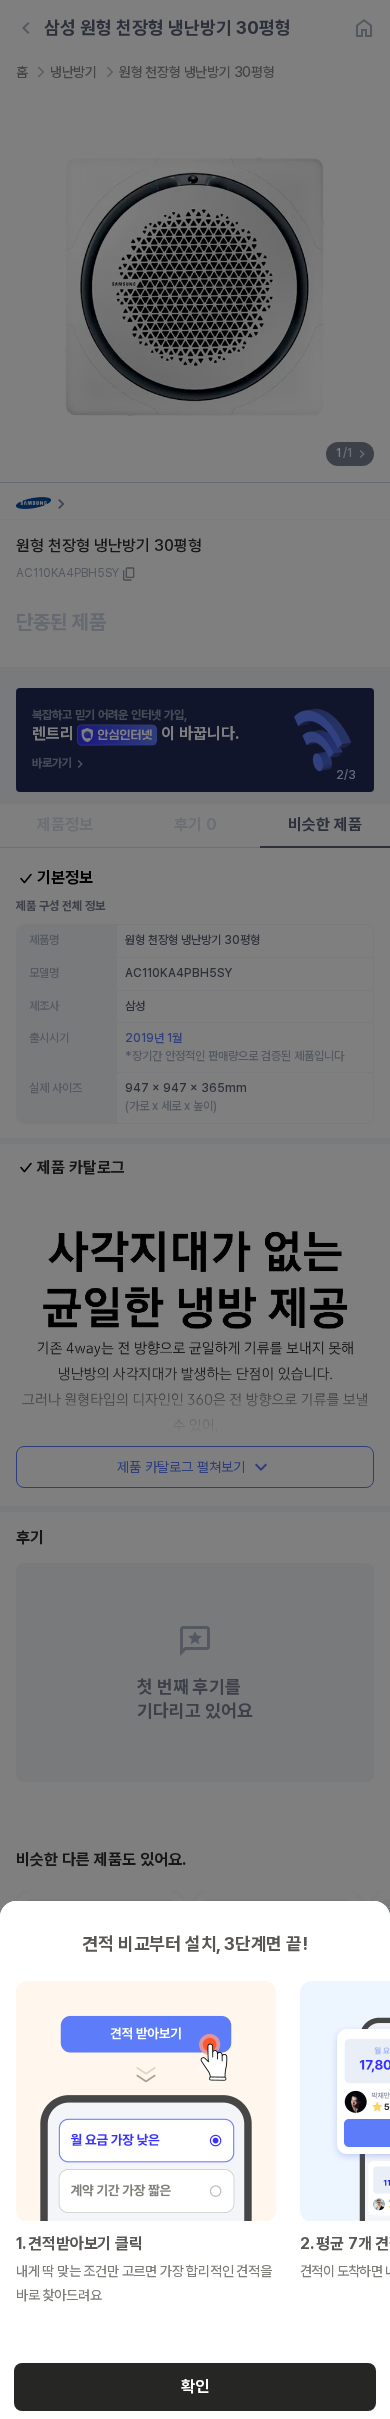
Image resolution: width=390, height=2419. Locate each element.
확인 (195, 2386)
